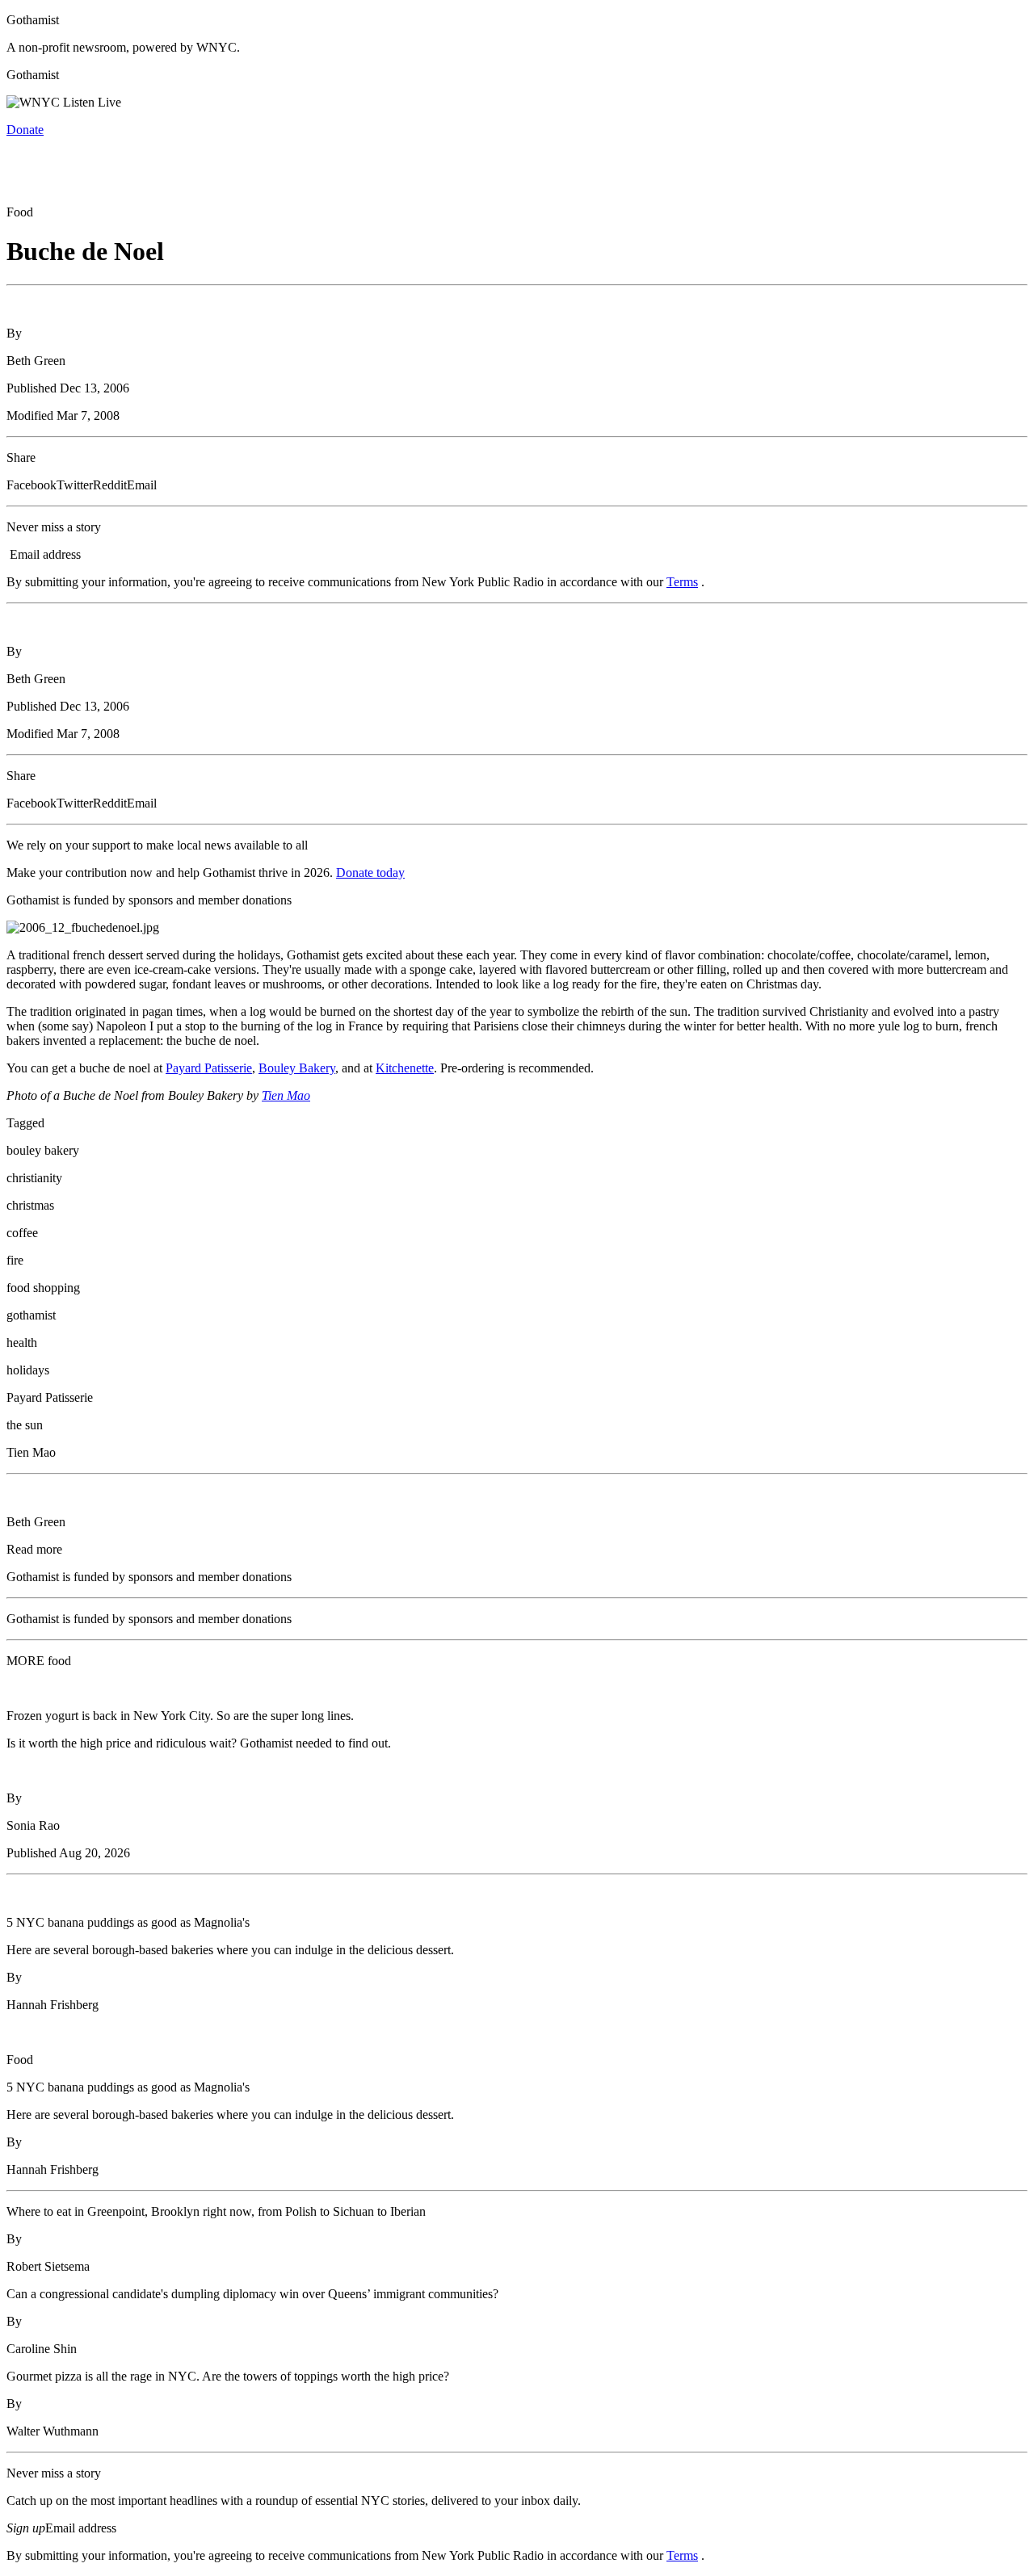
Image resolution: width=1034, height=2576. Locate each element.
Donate (25, 130)
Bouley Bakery (297, 1068)
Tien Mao (286, 1095)
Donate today (370, 873)
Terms (682, 582)
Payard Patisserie (209, 1068)
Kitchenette (405, 1068)
